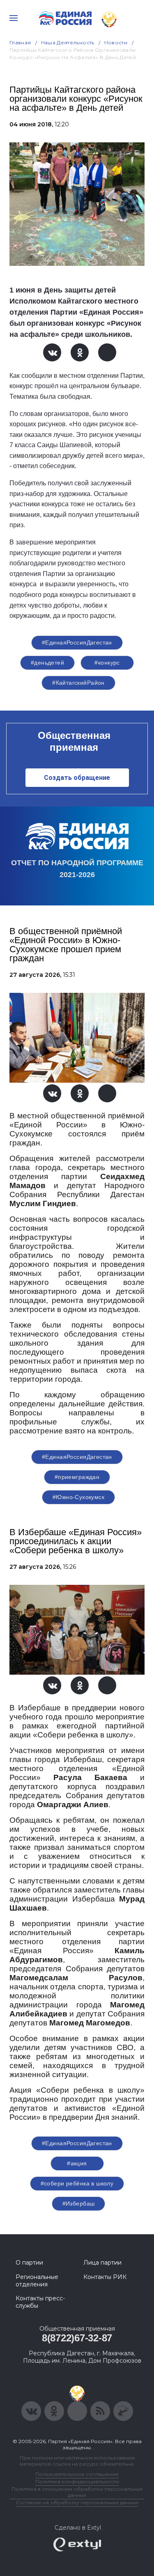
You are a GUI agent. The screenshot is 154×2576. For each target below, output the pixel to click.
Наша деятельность (68, 42)
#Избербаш (79, 2203)
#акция (77, 2163)
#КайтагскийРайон (78, 683)
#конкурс (107, 663)
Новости (116, 42)
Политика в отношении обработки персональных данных (77, 2492)
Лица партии (102, 2263)
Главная (20, 42)
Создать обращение (77, 778)
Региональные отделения (37, 2281)
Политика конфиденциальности (77, 2481)
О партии (29, 2263)
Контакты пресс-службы (40, 2302)
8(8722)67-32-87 (77, 2338)
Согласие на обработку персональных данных (77, 2502)
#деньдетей (47, 663)
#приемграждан (77, 1477)
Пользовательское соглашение (77, 2474)
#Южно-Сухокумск (78, 1497)
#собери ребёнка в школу (77, 2183)
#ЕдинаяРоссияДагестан (77, 642)
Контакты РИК (105, 2277)
